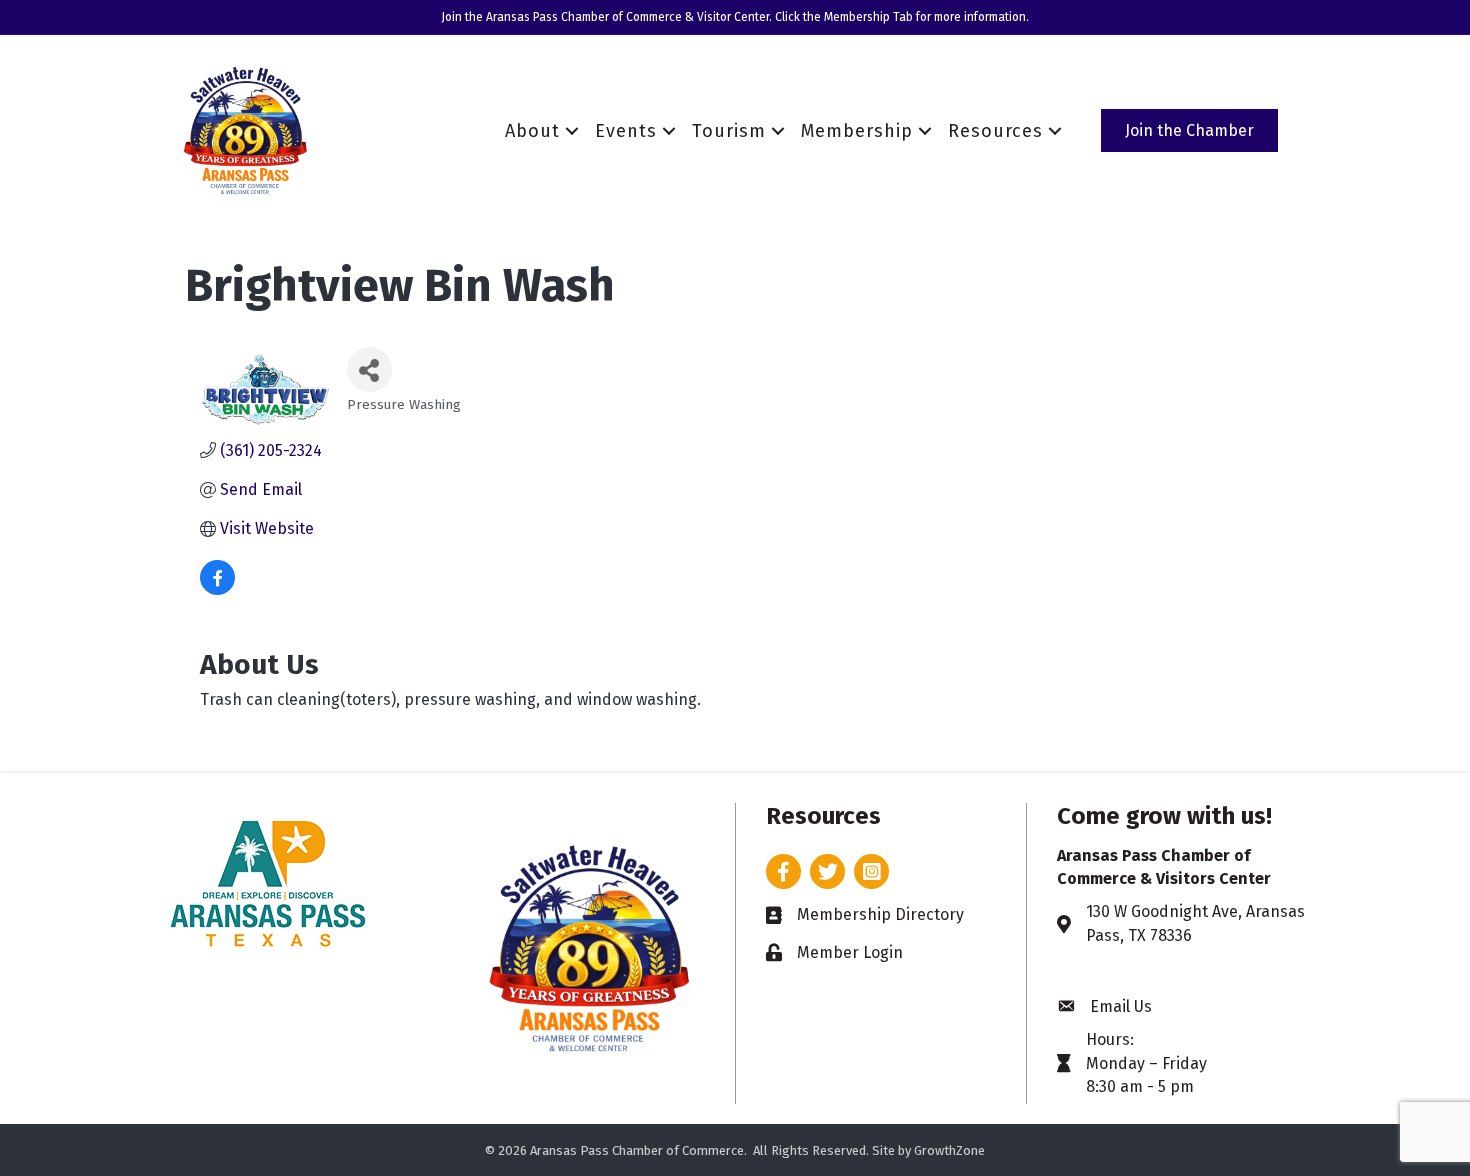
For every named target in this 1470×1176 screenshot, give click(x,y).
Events (626, 131)
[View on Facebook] (217, 589)
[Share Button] (369, 369)
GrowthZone (949, 1150)
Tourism (729, 131)
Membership (857, 131)
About (532, 131)
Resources (995, 131)
